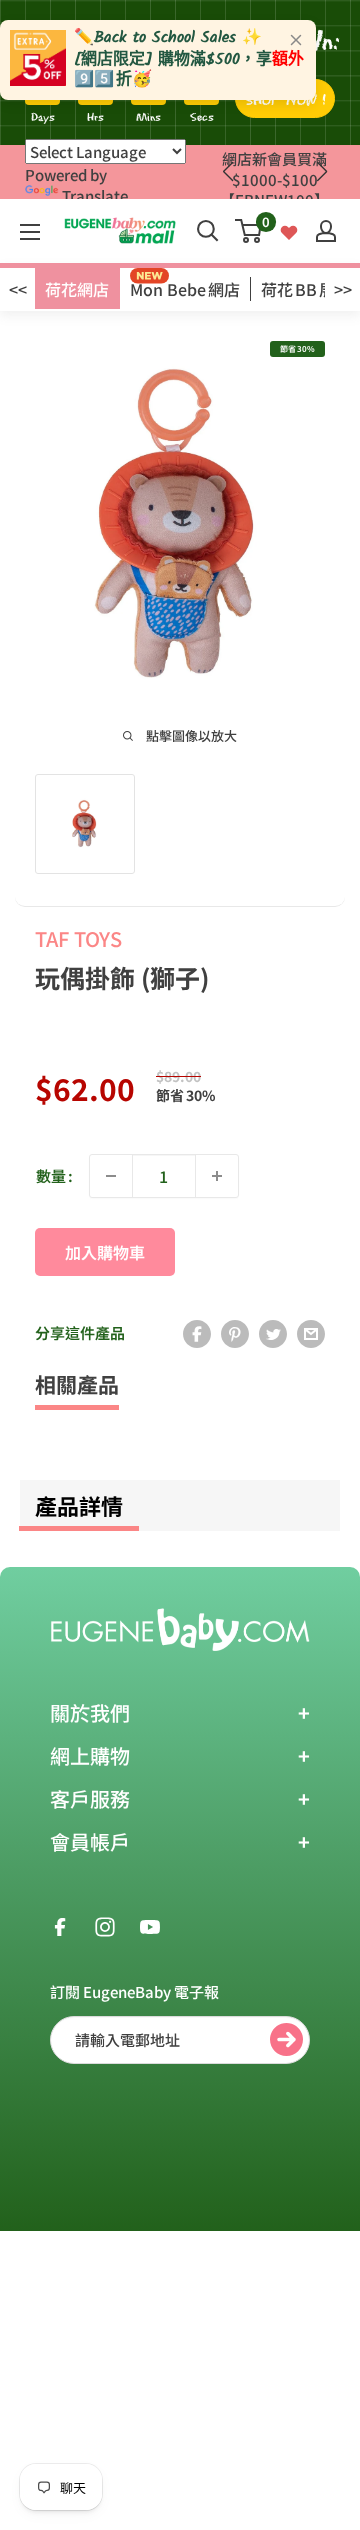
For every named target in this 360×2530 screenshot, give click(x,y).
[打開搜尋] (208, 231)
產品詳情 (79, 1505)
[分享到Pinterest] (235, 1333)
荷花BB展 (298, 289)
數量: (54, 1175)
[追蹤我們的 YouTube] (150, 1925)
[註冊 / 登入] (326, 231)
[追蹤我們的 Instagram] (105, 1925)
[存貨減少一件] (111, 1176)
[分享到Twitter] (273, 1333)
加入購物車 (105, 1252)
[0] (249, 231)
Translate (95, 195)
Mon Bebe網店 (185, 289)
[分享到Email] (311, 1333)
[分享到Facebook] (197, 1333)
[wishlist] (289, 230)
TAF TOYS (78, 938)
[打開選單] (30, 232)
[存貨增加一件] (217, 1176)
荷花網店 (77, 289)
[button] (321, 172)
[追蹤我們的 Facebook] (60, 1925)
